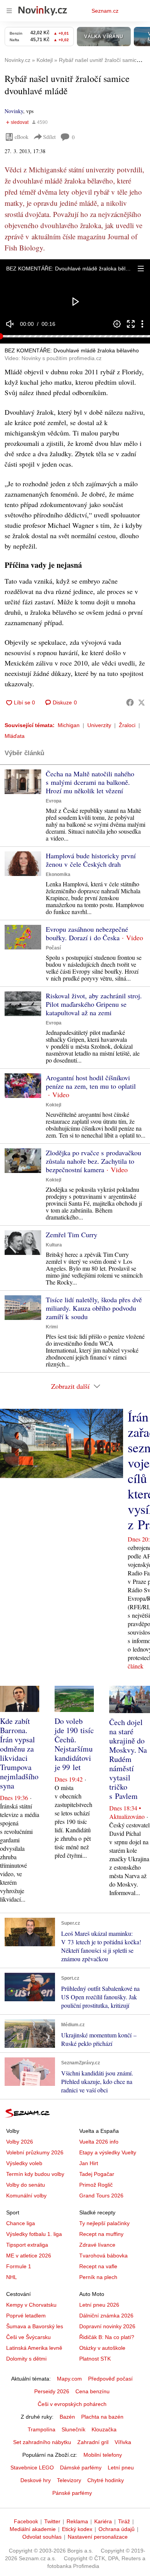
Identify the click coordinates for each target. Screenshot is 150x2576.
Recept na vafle (98, 2266)
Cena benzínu (92, 2391)
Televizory (69, 2480)
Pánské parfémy (72, 2493)
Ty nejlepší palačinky (104, 2223)
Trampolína (42, 2429)
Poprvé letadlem (26, 2316)
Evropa (54, 801)
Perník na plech (98, 2277)
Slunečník (73, 2429)
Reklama (77, 2521)
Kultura (54, 1245)
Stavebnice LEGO (32, 2468)
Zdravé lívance (97, 2245)
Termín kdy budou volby (35, 2174)
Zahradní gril (93, 2442)
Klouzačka (104, 2429)
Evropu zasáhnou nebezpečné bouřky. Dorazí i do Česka (87, 933)
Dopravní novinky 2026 (107, 2326)
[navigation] (9, 11)
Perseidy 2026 (52, 2391)
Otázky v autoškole (102, 2348)
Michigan (69, 725)
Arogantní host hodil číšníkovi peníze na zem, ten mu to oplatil (91, 1082)
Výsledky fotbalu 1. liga (34, 2234)
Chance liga (21, 2223)
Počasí (53, 948)
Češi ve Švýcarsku (28, 2337)
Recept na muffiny (101, 2234)
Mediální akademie (33, 2529)
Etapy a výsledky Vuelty (108, 2152)
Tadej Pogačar (97, 2174)
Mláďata (15, 736)
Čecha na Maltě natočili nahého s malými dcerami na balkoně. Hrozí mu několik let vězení (90, 782)
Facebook (26, 2521)
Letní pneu (121, 2468)
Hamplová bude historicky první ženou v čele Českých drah (91, 860)
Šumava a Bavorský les (35, 2326)
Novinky (14, 111)
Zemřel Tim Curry (72, 1235)
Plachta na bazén (102, 2417)
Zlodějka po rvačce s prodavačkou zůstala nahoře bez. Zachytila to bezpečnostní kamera (93, 1161)
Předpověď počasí (110, 2379)
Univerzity (99, 725)
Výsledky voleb (24, 2163)
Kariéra (103, 2521)
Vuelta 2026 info (99, 2142)
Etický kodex (77, 2529)
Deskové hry (36, 2480)
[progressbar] (75, 336)
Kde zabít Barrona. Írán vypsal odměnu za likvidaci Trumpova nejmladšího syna (19, 1753)
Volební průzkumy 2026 (35, 2152)
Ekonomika (58, 874)
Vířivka (123, 2442)
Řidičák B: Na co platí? (107, 2337)
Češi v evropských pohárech (72, 2404)
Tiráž (124, 2521)
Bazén (67, 2417)
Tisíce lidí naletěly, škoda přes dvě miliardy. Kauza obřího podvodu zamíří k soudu (94, 1308)
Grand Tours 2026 (101, 2196)
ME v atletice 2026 (29, 2256)
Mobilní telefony (103, 2455)
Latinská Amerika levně (34, 2348)
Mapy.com (69, 2379)
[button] (141, 269)
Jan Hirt (89, 2163)
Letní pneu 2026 (99, 2305)
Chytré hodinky (106, 2480)
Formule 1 (19, 2266)
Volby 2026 (20, 2142)
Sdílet (49, 137)
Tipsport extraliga (27, 2245)
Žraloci (127, 725)
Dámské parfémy (81, 2468)
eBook (22, 137)
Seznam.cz (105, 11)
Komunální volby (26, 2196)
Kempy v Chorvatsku (31, 2305)
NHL (12, 2277)
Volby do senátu (26, 2185)
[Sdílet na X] (142, 702)
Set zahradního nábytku (42, 2442)
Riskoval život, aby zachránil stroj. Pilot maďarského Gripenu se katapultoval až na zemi (94, 1004)
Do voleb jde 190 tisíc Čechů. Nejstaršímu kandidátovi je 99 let (74, 1744)
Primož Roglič (96, 2185)
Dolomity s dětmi (26, 2359)
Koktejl (53, 1105)
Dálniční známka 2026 (106, 2316)
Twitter (52, 2521)
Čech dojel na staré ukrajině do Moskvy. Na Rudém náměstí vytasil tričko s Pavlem (128, 1759)
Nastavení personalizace (98, 2537)
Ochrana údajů (117, 2529)
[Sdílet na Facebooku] (130, 702)
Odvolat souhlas (42, 2537)
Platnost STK (95, 2359)
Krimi (52, 1327)
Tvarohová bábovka (103, 2256)
